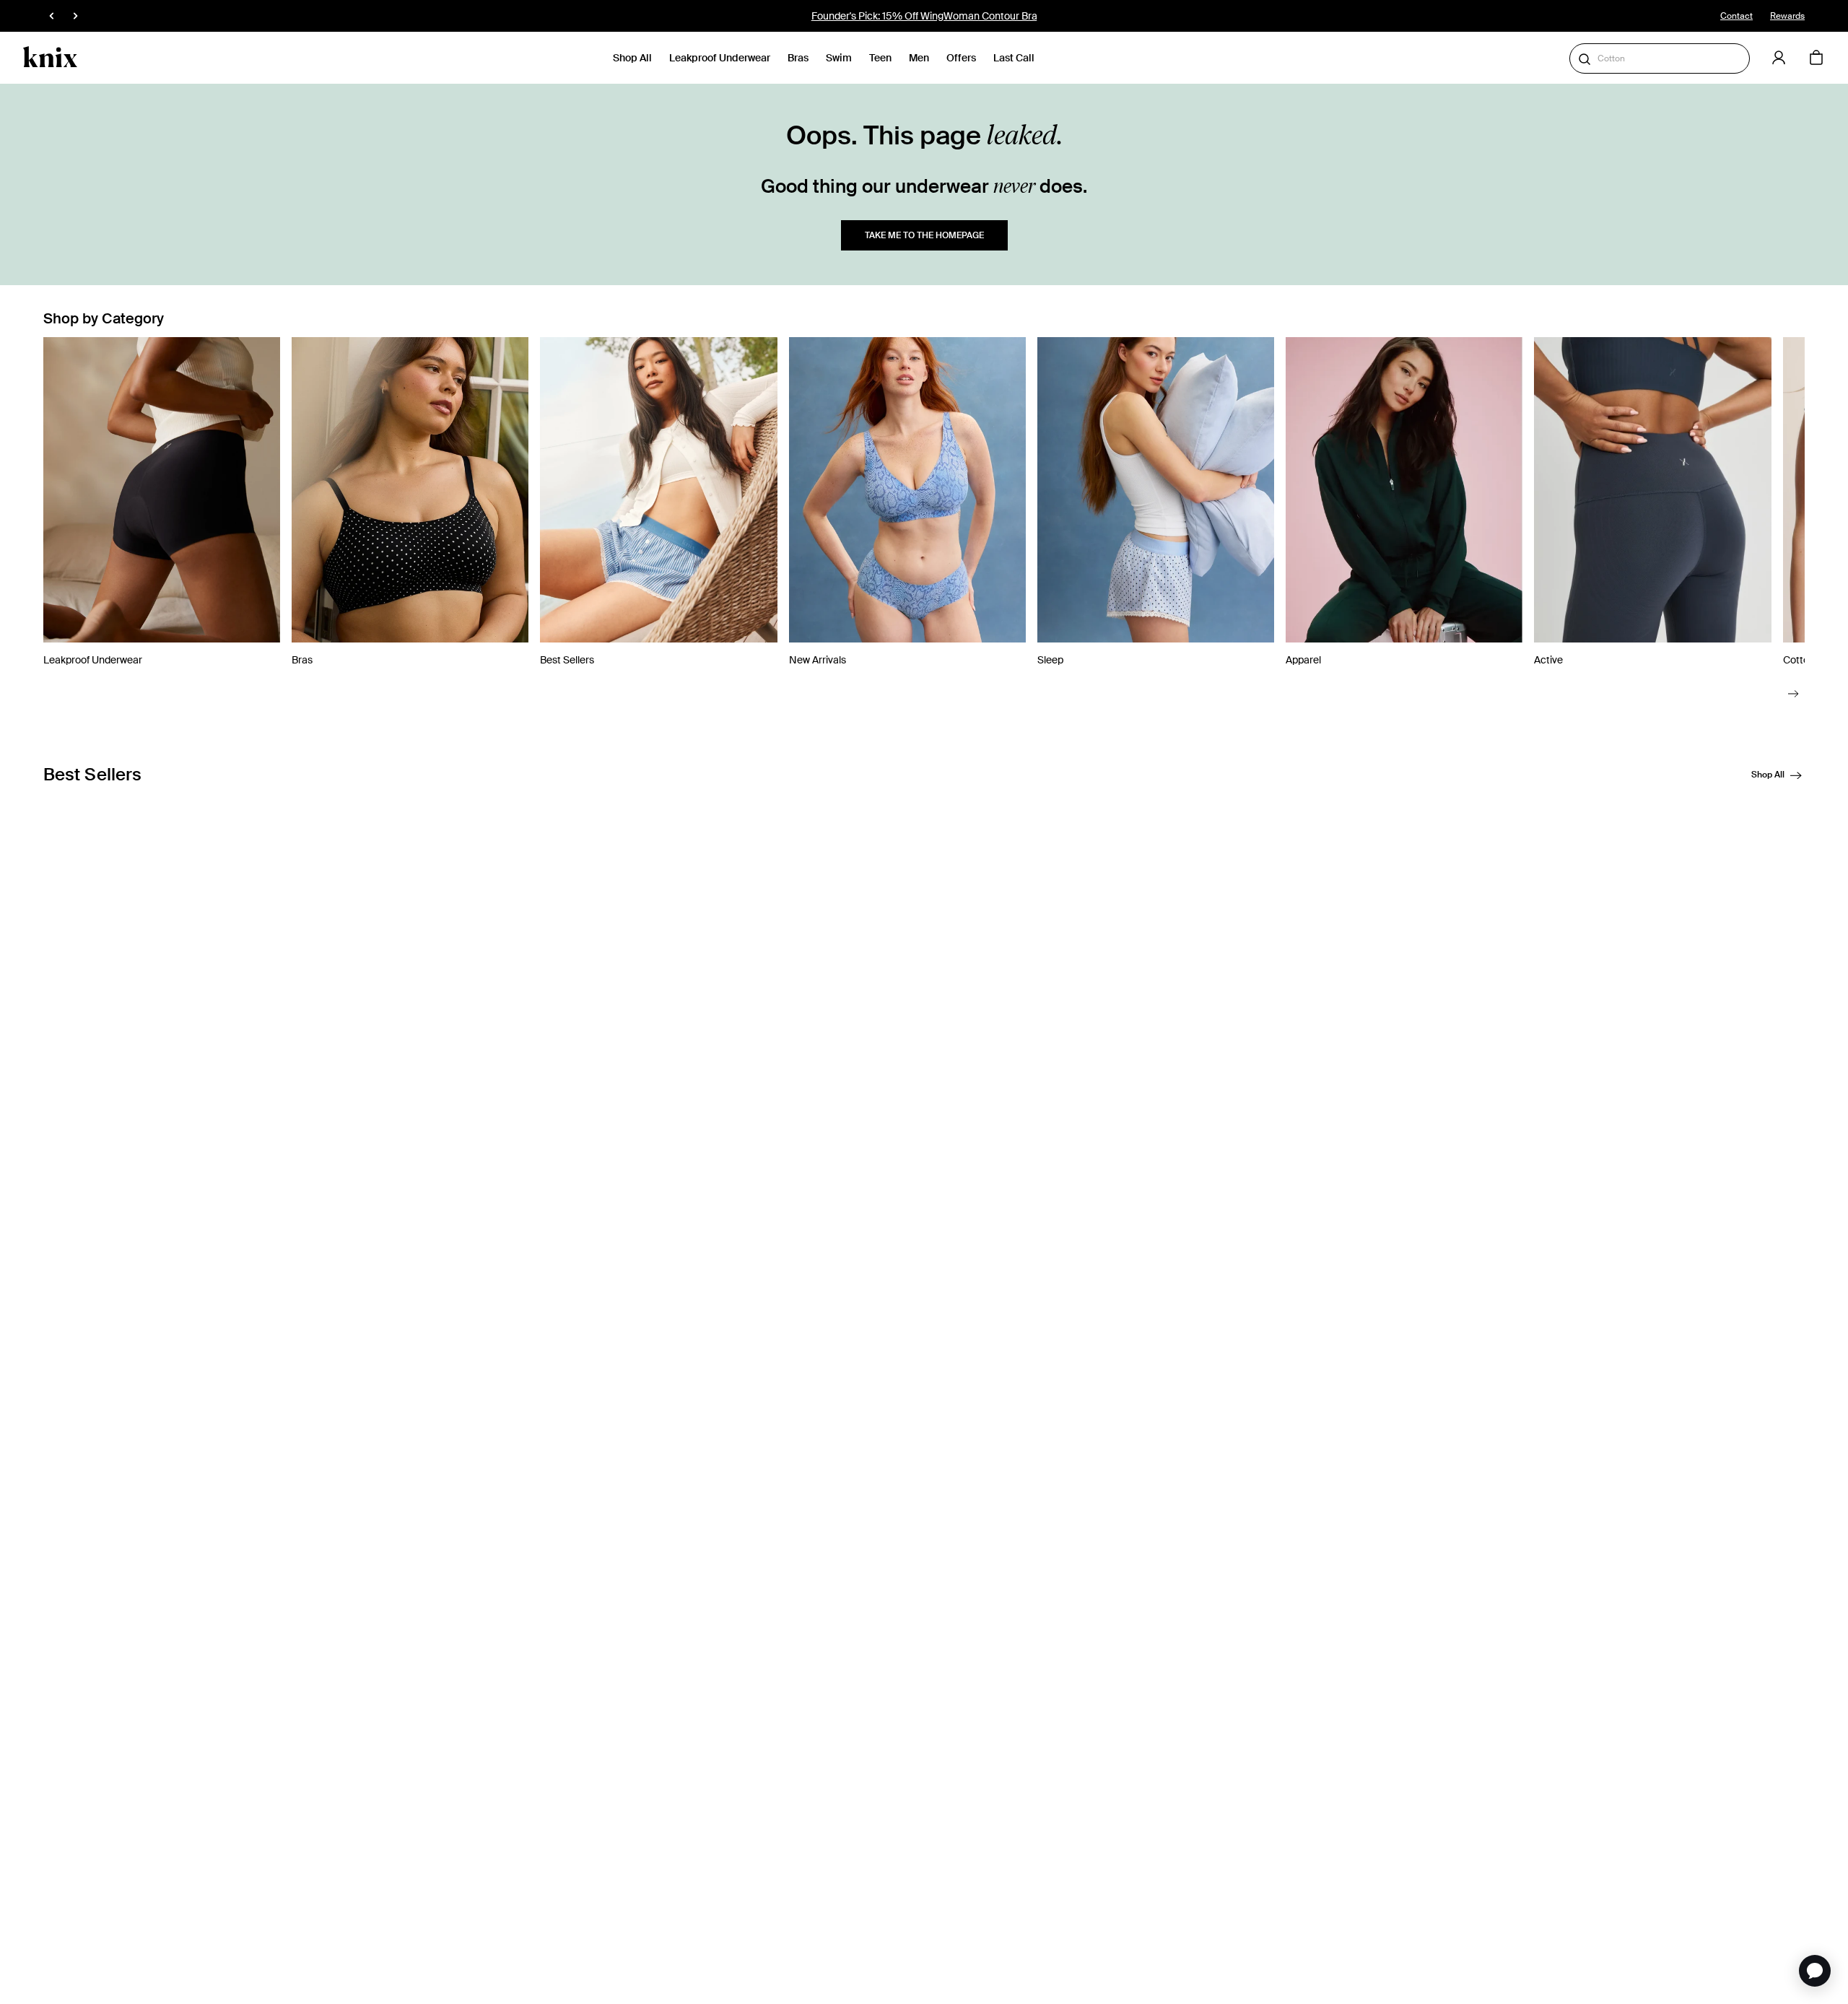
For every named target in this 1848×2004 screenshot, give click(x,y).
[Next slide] (1793, 693)
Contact (1736, 16)
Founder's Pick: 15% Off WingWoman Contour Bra (924, 16)
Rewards (1787, 16)
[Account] (1779, 58)
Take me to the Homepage (924, 235)
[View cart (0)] (1816, 58)
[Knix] (50, 58)
